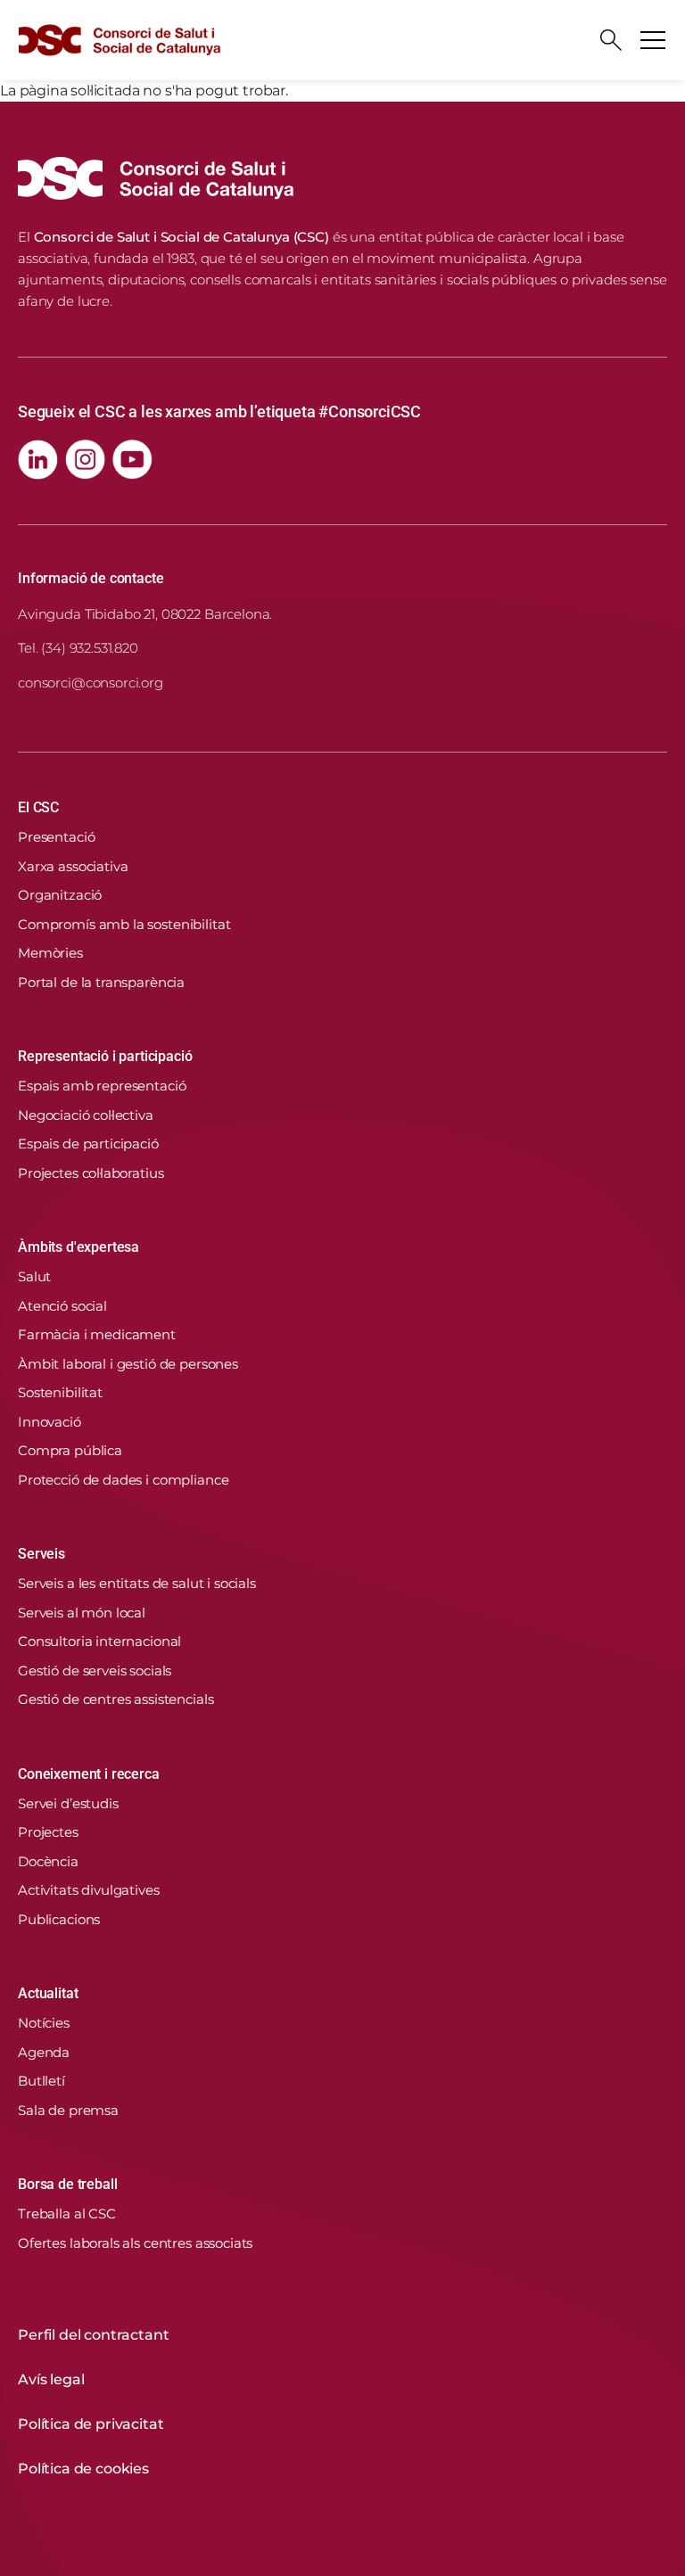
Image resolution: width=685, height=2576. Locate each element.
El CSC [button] (38, 807)
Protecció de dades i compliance (123, 1480)
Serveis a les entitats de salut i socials (137, 1583)
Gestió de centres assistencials (116, 1699)
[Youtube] (132, 460)
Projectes (48, 1832)
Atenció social (62, 1306)
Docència (48, 1861)
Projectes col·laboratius (91, 1173)
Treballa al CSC (67, 2214)
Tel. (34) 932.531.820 (78, 648)
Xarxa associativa (73, 866)
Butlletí (41, 2081)
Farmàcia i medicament (97, 1334)
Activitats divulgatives (89, 1890)
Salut (34, 1276)
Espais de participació (88, 1144)
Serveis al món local (82, 1613)
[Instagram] (85, 460)
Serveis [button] (41, 1554)
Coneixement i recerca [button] (89, 1774)
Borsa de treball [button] (67, 2184)
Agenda (44, 2052)
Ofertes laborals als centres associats (135, 2243)
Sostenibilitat (60, 1392)
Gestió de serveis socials (95, 1671)
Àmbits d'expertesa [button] (78, 1247)
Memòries (50, 953)
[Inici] (120, 40)
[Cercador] (611, 40)
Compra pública (70, 1450)
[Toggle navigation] (653, 40)
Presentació (56, 837)
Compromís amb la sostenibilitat (124, 924)
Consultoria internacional (99, 1641)
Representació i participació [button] (105, 1056)
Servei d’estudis (68, 1803)
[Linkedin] (38, 460)
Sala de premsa (68, 2110)
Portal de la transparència (101, 982)
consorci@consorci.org (91, 683)
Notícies (44, 2023)
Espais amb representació (102, 1086)
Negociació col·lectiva (86, 1115)
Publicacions (59, 1919)
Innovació (50, 1422)
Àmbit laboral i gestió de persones (128, 1364)
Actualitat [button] (48, 1993)
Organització (60, 895)
